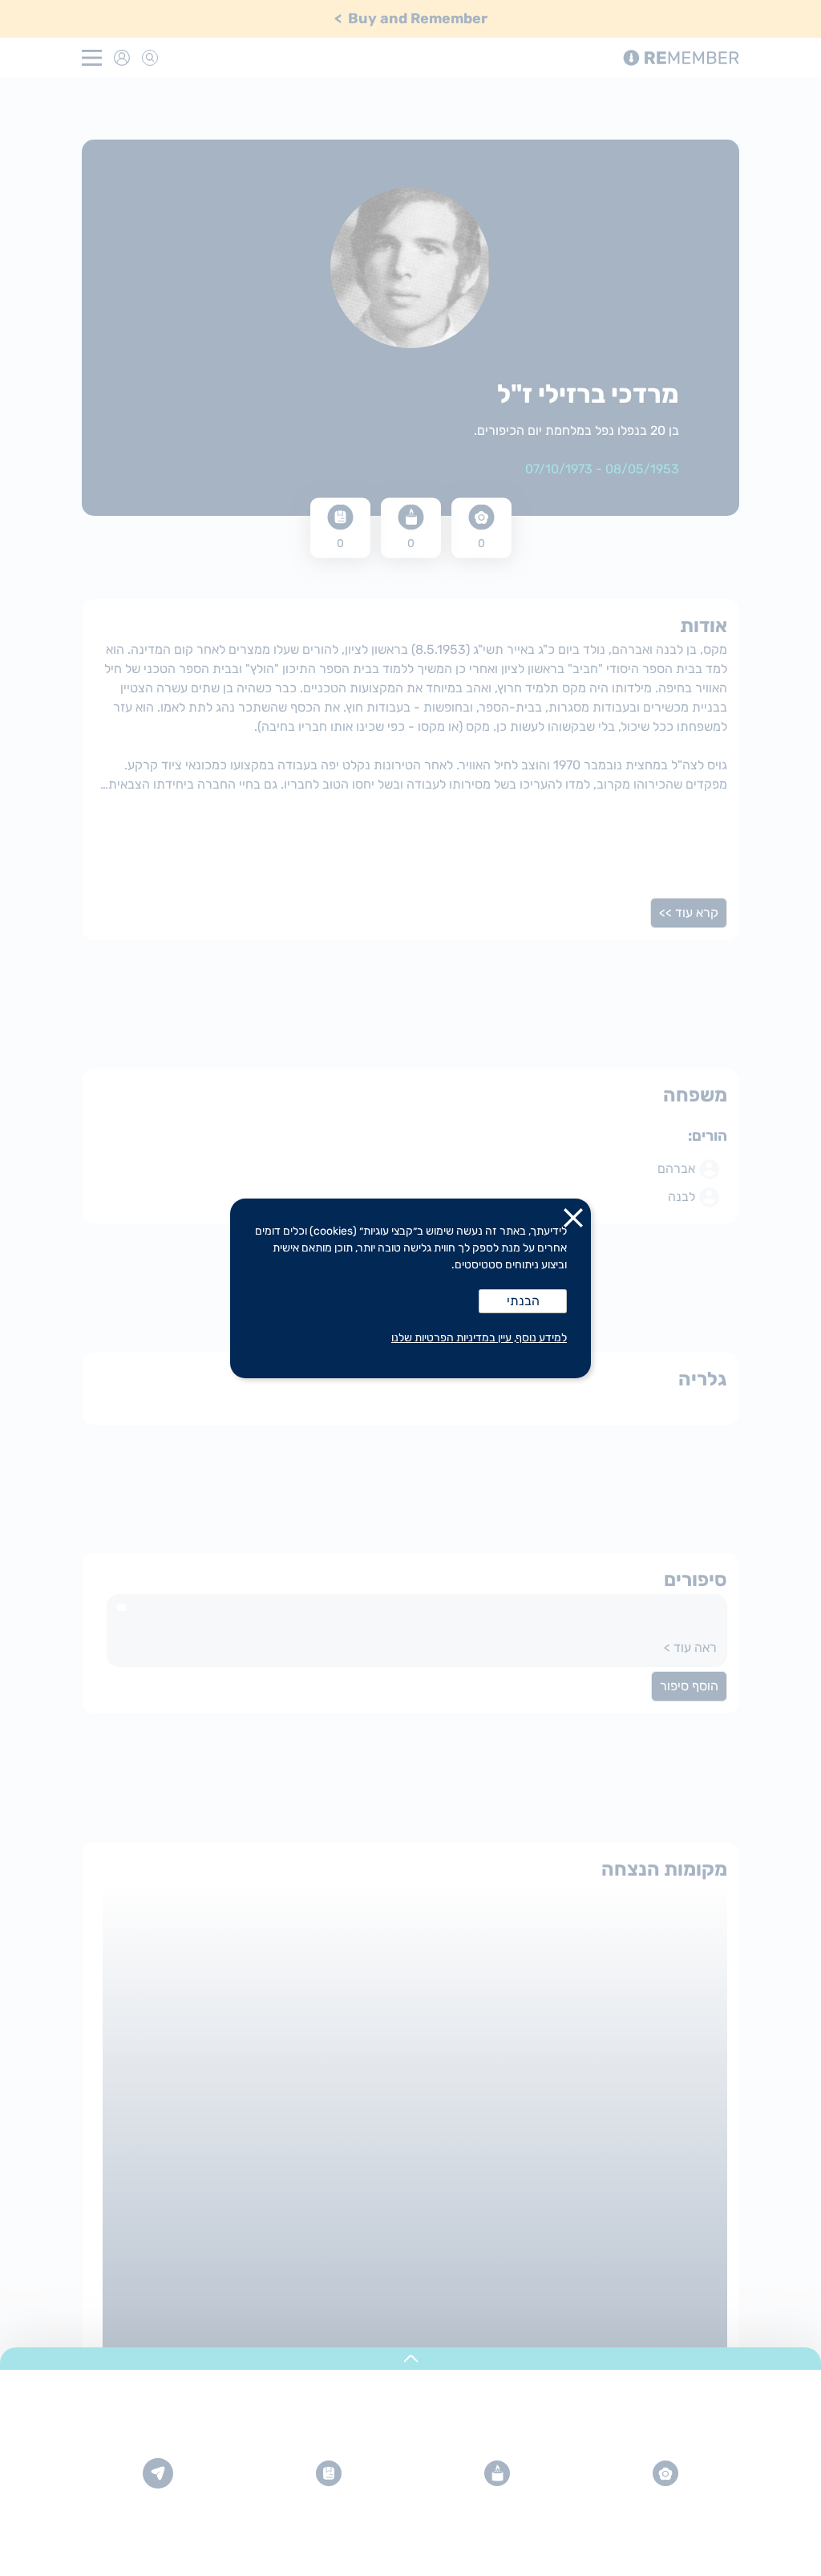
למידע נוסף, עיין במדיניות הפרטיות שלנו (479, 1338)
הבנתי (523, 1301)
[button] (573, 1221)
